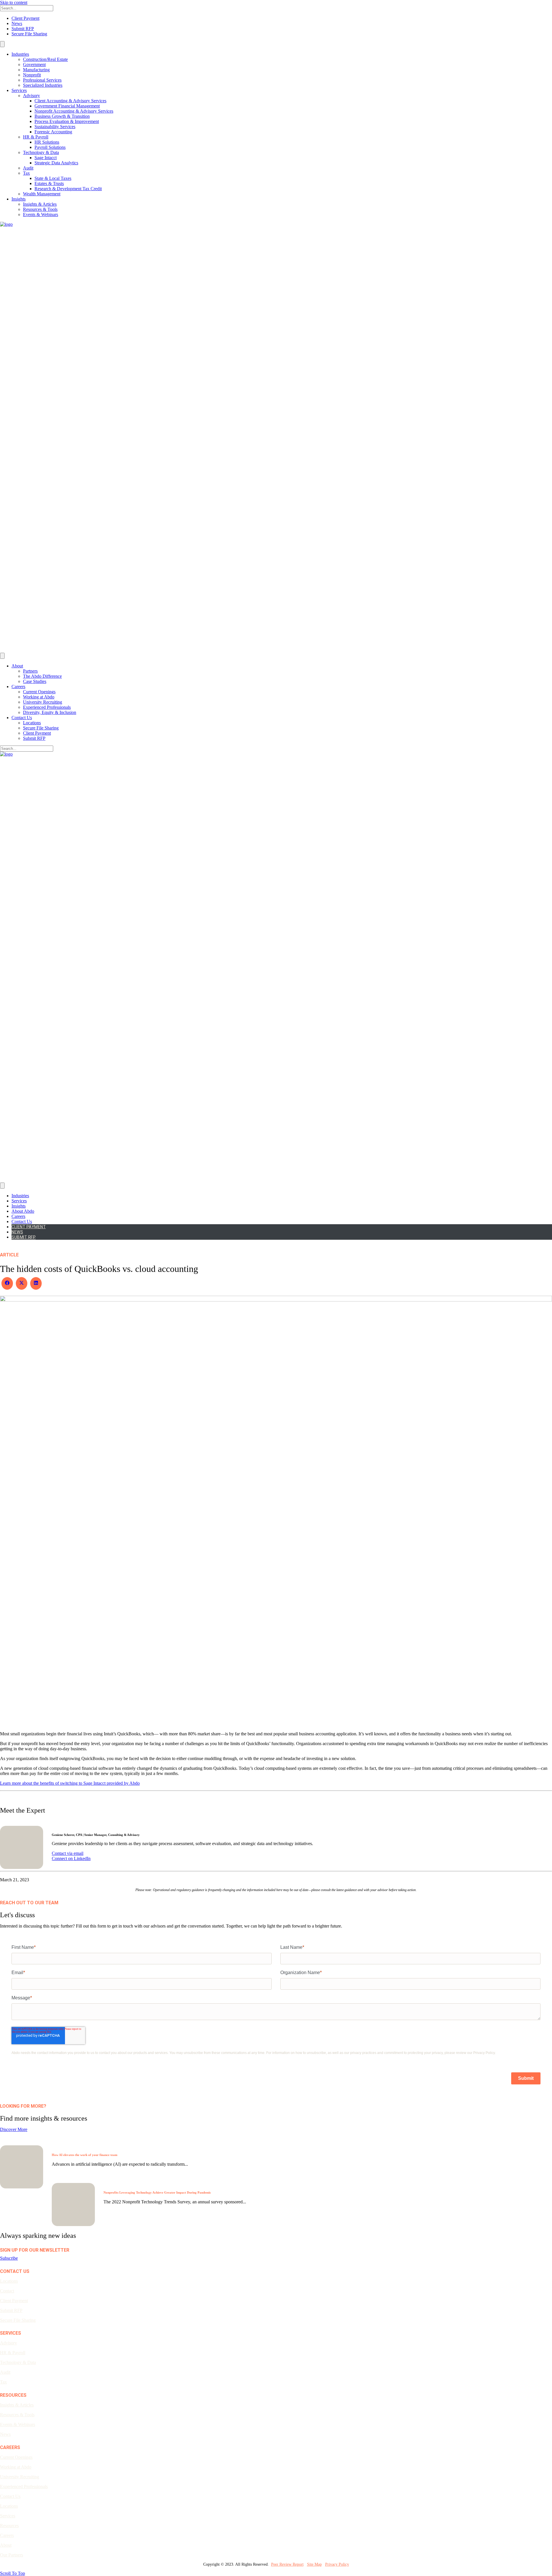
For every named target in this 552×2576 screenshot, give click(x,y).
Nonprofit (32, 75)
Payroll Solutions (50, 147)
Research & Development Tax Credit (68, 189)
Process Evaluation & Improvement (67, 121)
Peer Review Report (287, 2564)
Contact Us (22, 718)
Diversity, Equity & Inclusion (50, 712)
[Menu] (2, 44)
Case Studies (35, 681)
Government (34, 65)
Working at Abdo (39, 697)
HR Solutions (47, 142)
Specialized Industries (43, 85)
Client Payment (25, 18)
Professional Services (42, 80)
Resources (9, 2526)
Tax (26, 173)
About (17, 666)
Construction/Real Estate (45, 59)
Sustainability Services (55, 127)
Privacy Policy (337, 2564)
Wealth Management (42, 194)
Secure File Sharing (29, 34)
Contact (7, 2291)
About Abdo (23, 1211)
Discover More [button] (14, 2129)
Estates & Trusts (49, 183)
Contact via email (68, 1853)
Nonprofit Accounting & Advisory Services (74, 111)
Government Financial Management (67, 106)
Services (19, 90)
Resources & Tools (40, 209)
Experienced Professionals (47, 707)
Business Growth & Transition (62, 116)
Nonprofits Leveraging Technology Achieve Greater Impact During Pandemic (157, 2192)
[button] (9, 2258)
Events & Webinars (41, 214)
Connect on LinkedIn (71, 1858)
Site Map (314, 2564)
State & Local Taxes (53, 178)
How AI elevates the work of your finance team (85, 2155)
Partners (30, 671)
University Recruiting (43, 702)
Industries (20, 54)
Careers (18, 687)
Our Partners (11, 2555)
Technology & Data (41, 152)
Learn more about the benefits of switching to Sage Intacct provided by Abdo (70, 1783)
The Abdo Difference (42, 676)
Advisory (31, 96)
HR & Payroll (36, 137)
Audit (28, 168)
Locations (32, 723)
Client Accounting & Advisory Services (70, 101)
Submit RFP (23, 29)
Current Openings (39, 692)
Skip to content (14, 2)
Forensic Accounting (53, 132)
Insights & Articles (40, 204)
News (17, 23)
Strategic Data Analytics (56, 163)
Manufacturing (36, 70)
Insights (19, 199)
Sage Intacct (46, 158)
